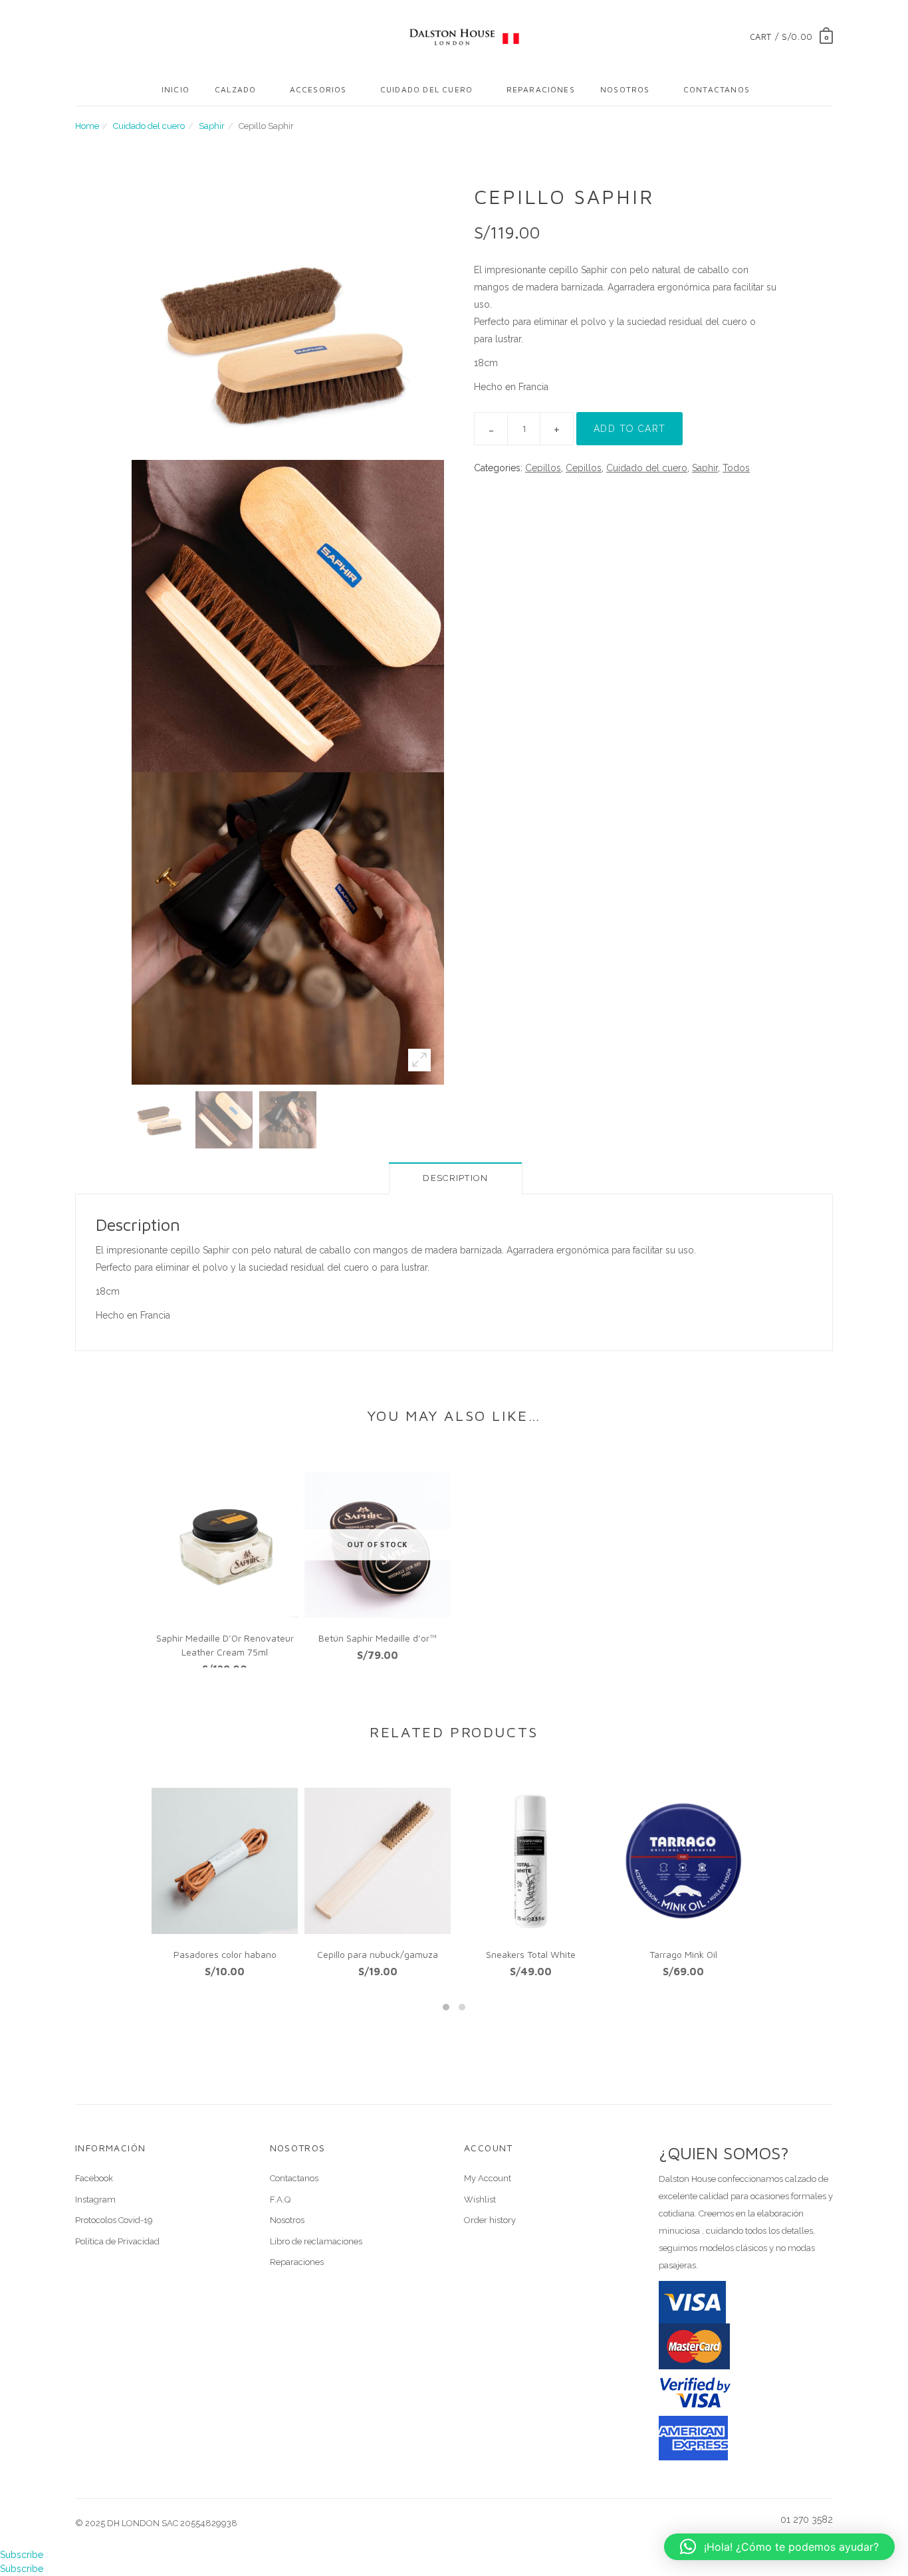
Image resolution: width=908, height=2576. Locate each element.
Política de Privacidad (117, 2241)
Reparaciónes (541, 89)
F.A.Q (280, 2200)
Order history (490, 2220)
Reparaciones (297, 2262)
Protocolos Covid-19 (114, 2220)
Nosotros (625, 89)
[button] (446, 2007)
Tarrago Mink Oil (683, 1954)
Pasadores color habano (225, 1954)
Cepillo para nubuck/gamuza (378, 1954)
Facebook (94, 2178)
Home (87, 126)
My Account (488, 2178)
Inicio (175, 89)
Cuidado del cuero (426, 89)
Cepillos (543, 468)
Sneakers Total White (531, 1954)
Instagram (95, 2200)
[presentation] (125, 1876)
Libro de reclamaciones (316, 2241)
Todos (736, 468)
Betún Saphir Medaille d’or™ (378, 1638)
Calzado (235, 89)
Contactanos (717, 89)
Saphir (212, 126)
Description (455, 1178)
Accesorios (318, 89)
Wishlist (480, 2200)
